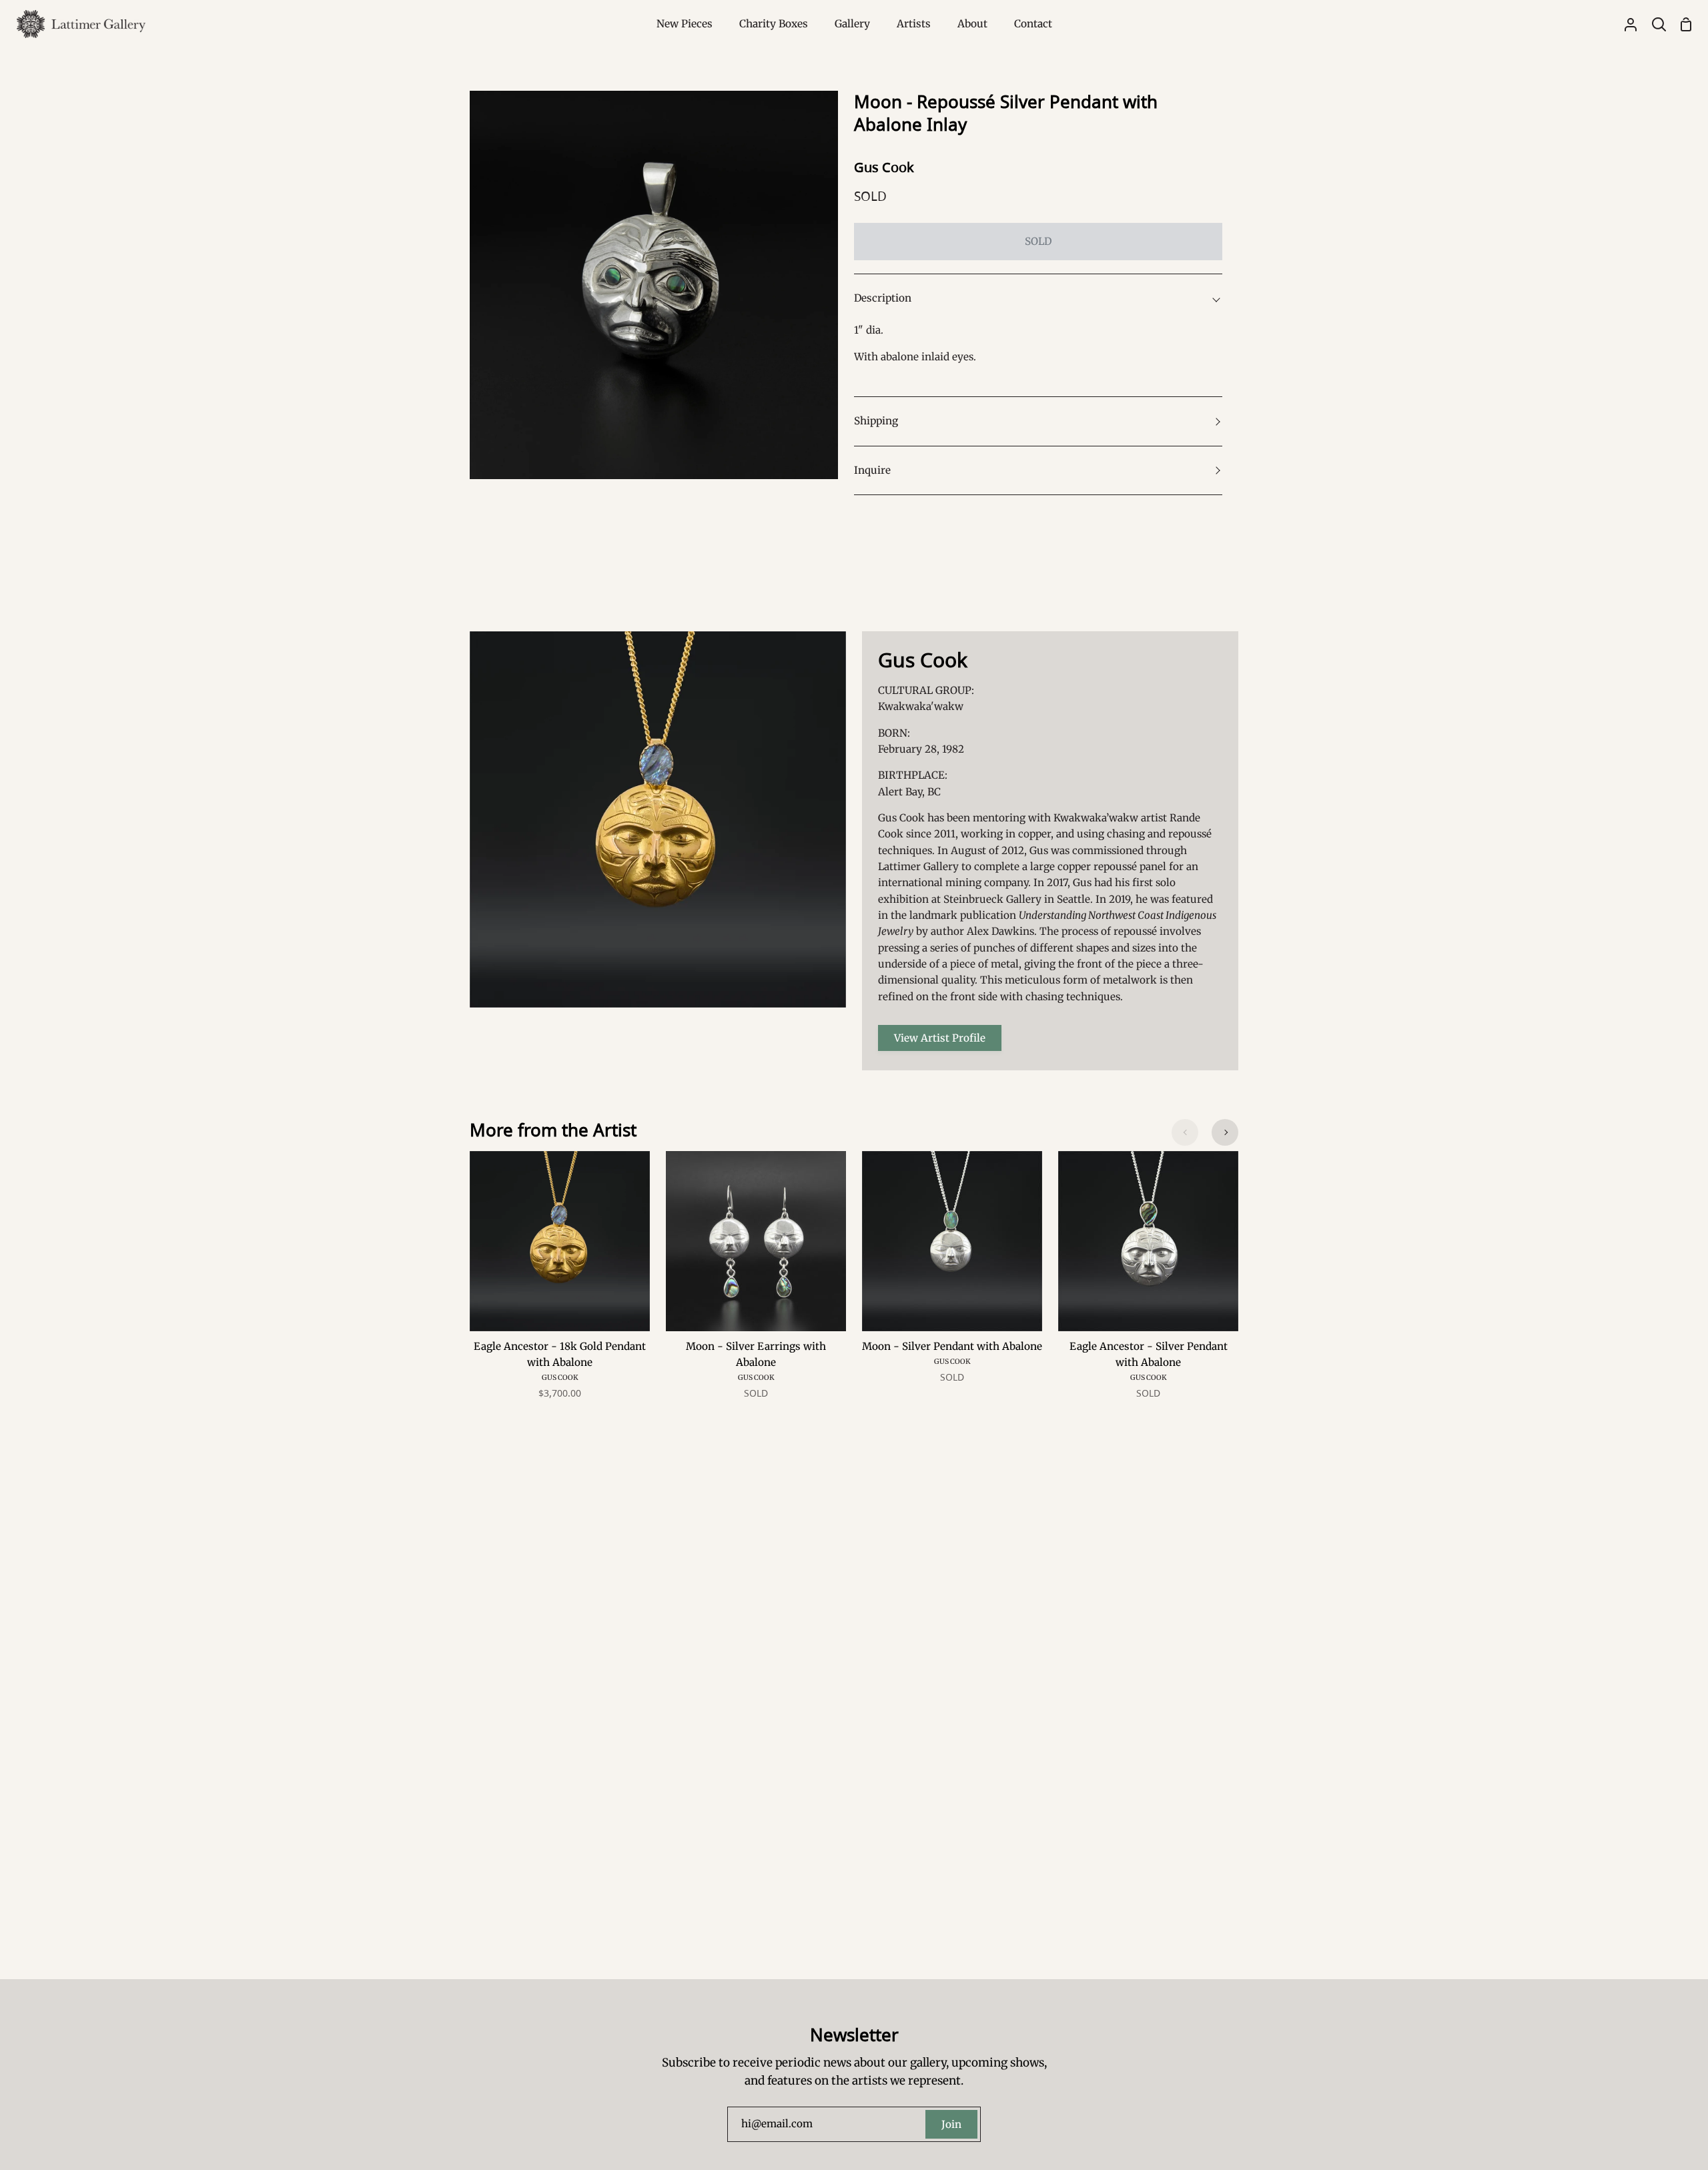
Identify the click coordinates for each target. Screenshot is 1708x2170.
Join (951, 2124)
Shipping (876, 421)
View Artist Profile (940, 1038)
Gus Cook (884, 167)
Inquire (872, 470)
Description (883, 298)
